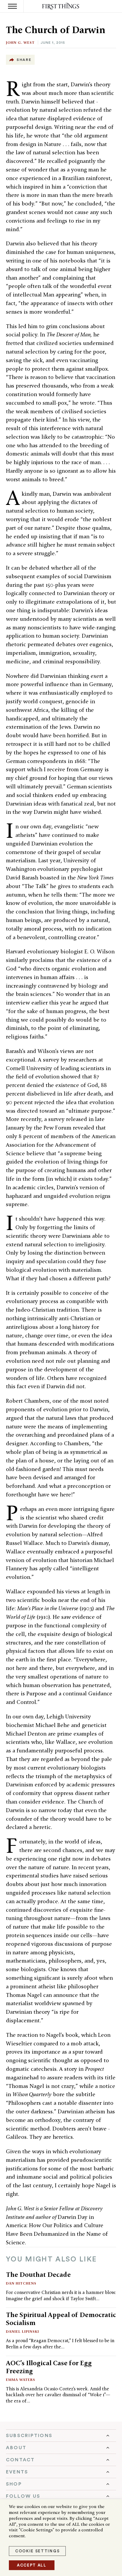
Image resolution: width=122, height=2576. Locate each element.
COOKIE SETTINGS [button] (37, 2551)
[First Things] (61, 6)
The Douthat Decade (38, 2274)
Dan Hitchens (21, 2283)
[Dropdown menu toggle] (61, 2436)
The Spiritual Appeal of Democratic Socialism (61, 2319)
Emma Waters (21, 2380)
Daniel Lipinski (23, 2331)
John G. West (20, 42)
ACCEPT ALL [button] (32, 2565)
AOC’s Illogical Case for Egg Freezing (49, 2367)
